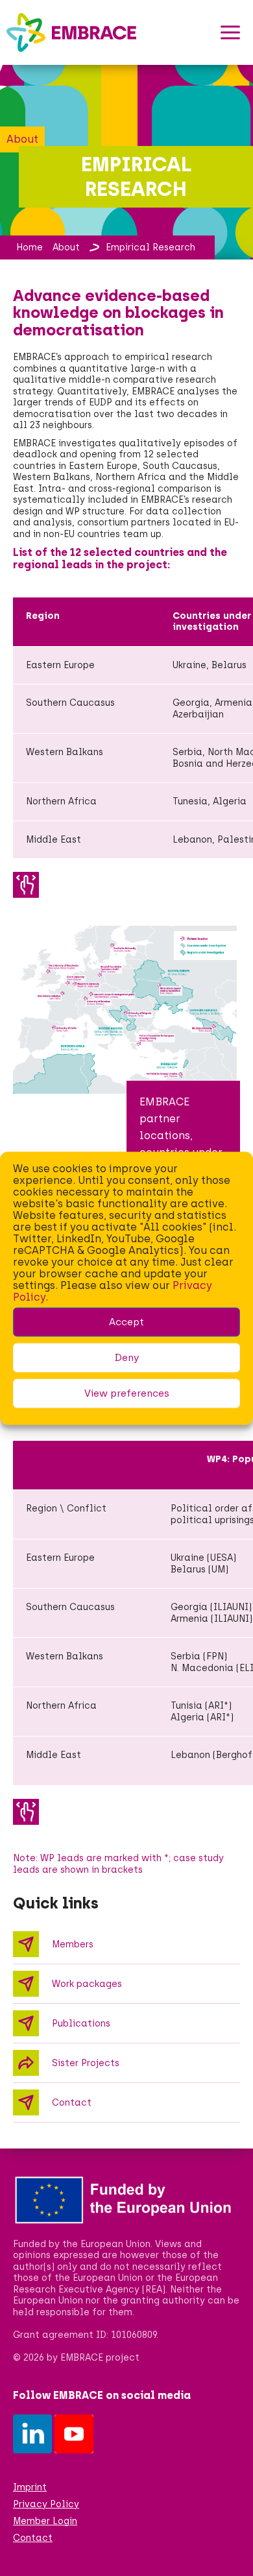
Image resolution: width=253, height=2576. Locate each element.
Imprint (30, 2487)
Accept (126, 1322)
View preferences (127, 1393)
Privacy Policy (46, 2504)
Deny (127, 1358)
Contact (33, 2538)
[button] (230, 32)
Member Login (45, 2521)
